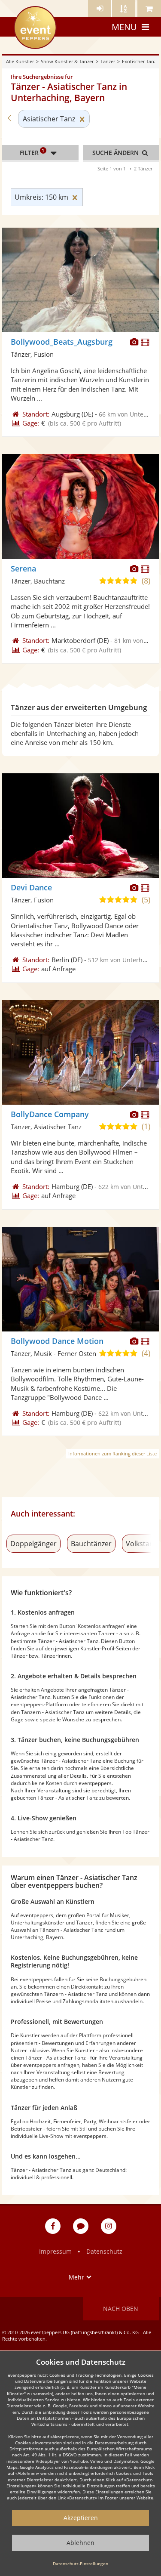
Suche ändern (116, 153)
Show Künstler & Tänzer (67, 61)
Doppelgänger (33, 1544)
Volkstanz (141, 1544)
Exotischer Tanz (139, 61)
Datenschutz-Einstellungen (80, 2564)
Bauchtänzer (91, 1544)
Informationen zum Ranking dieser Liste (112, 1453)
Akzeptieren (81, 2518)
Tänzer (108, 61)
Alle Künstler (20, 61)
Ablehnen (80, 2543)
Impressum (55, 2251)
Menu (124, 27)
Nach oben (121, 2309)
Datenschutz (104, 2251)
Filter (32, 152)
